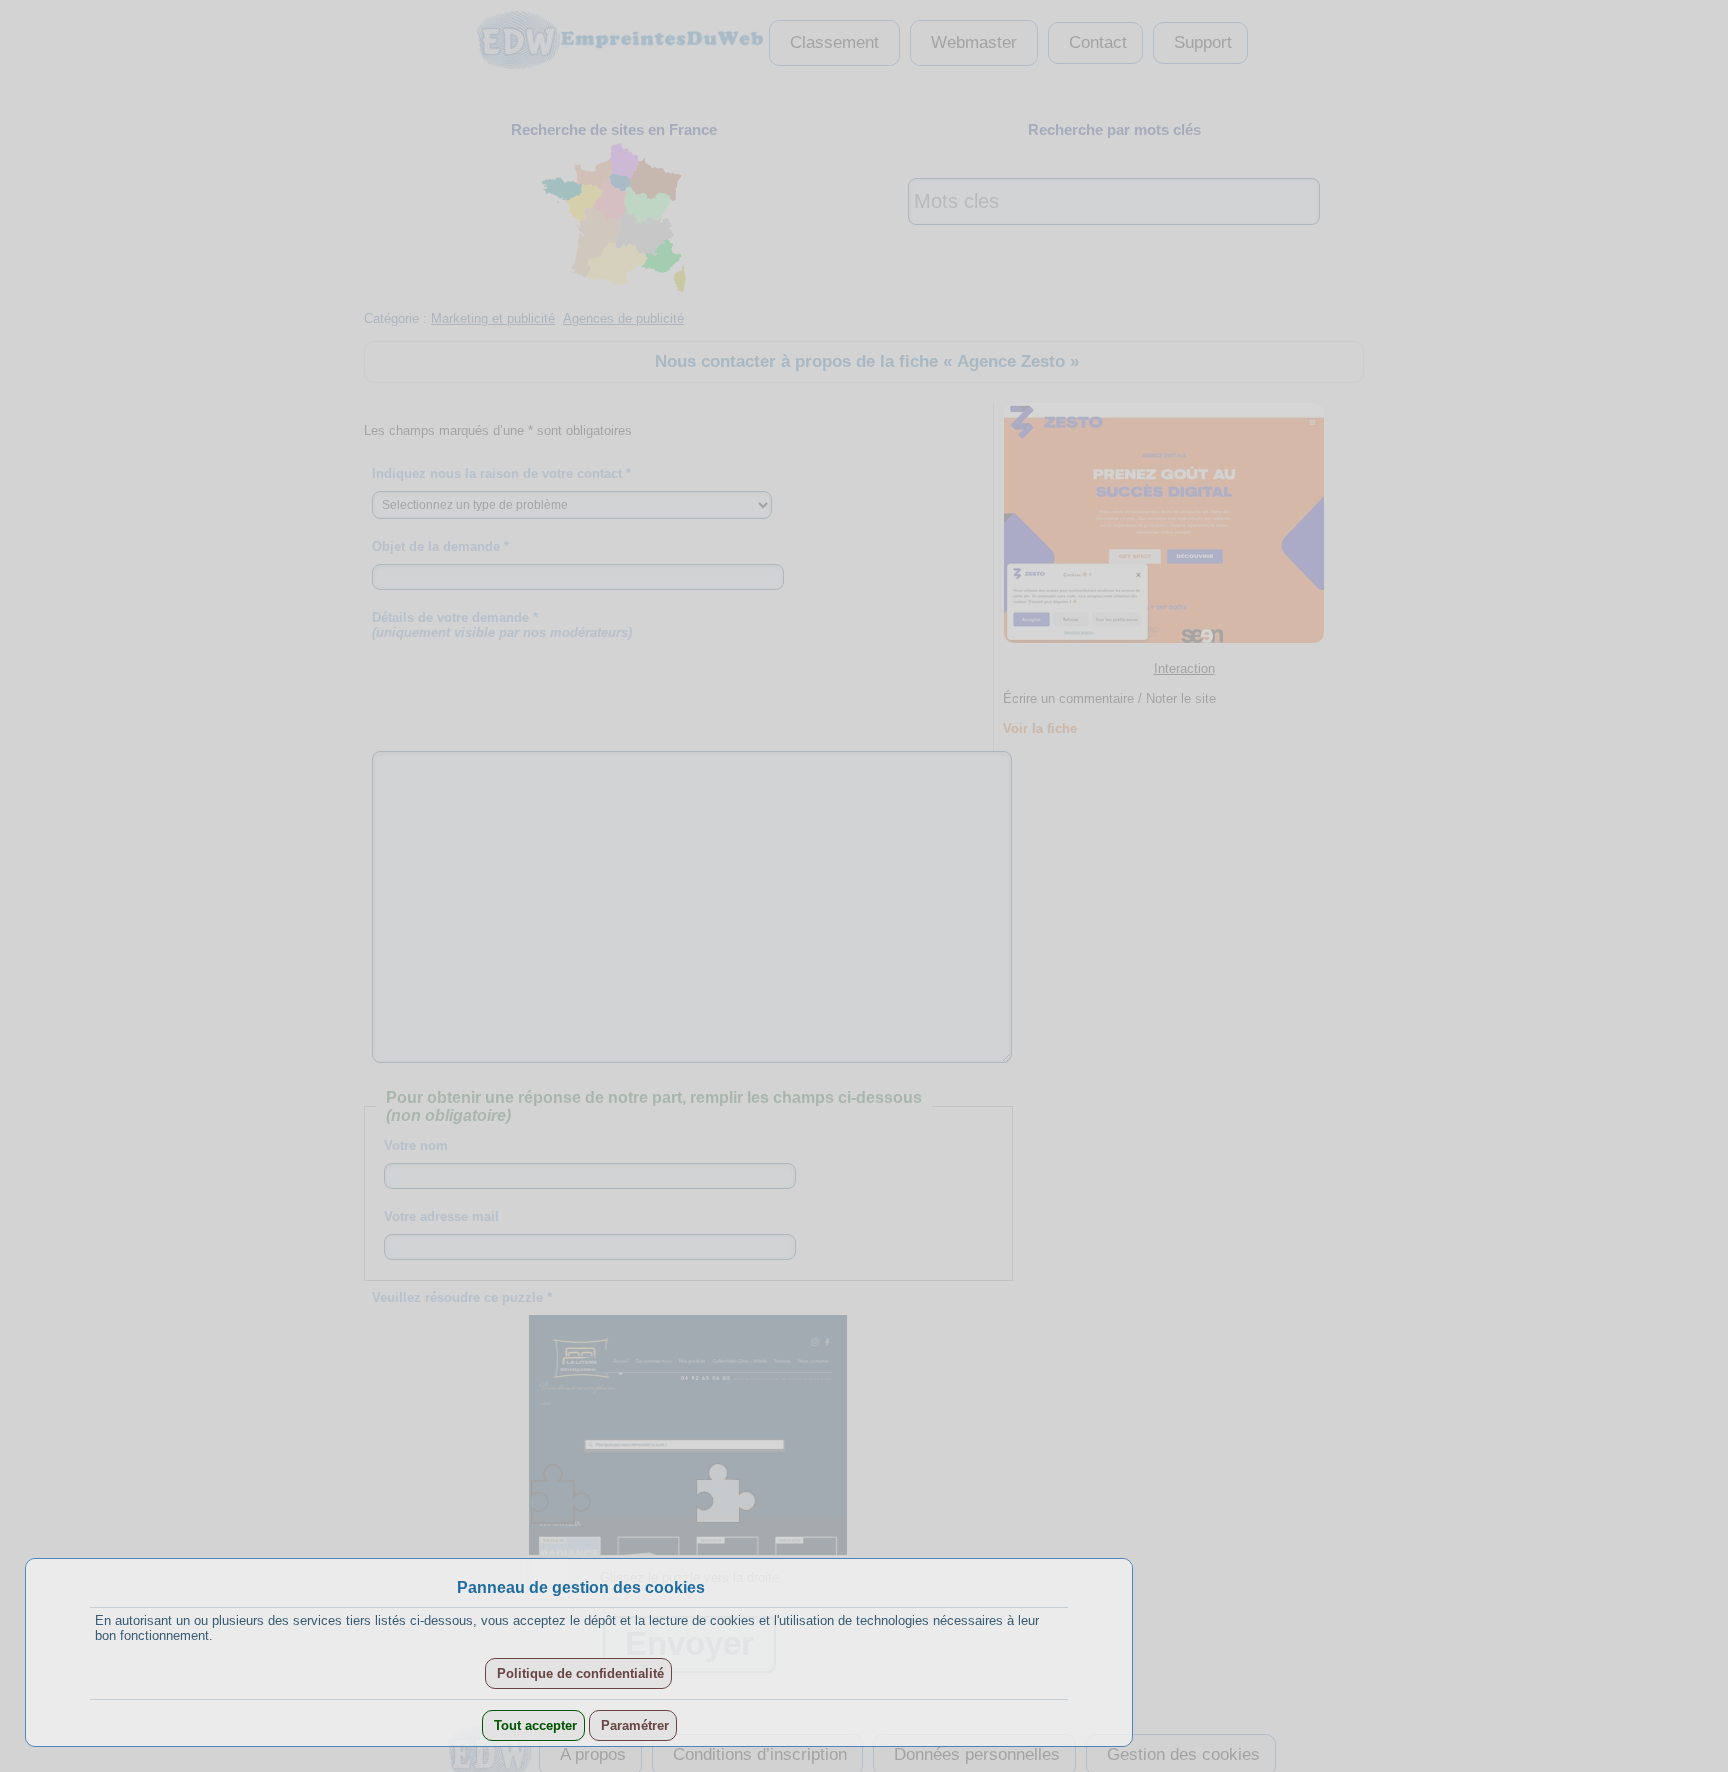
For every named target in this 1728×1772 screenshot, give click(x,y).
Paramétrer (633, 1725)
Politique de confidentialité (578, 1673)
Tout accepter (533, 1725)
